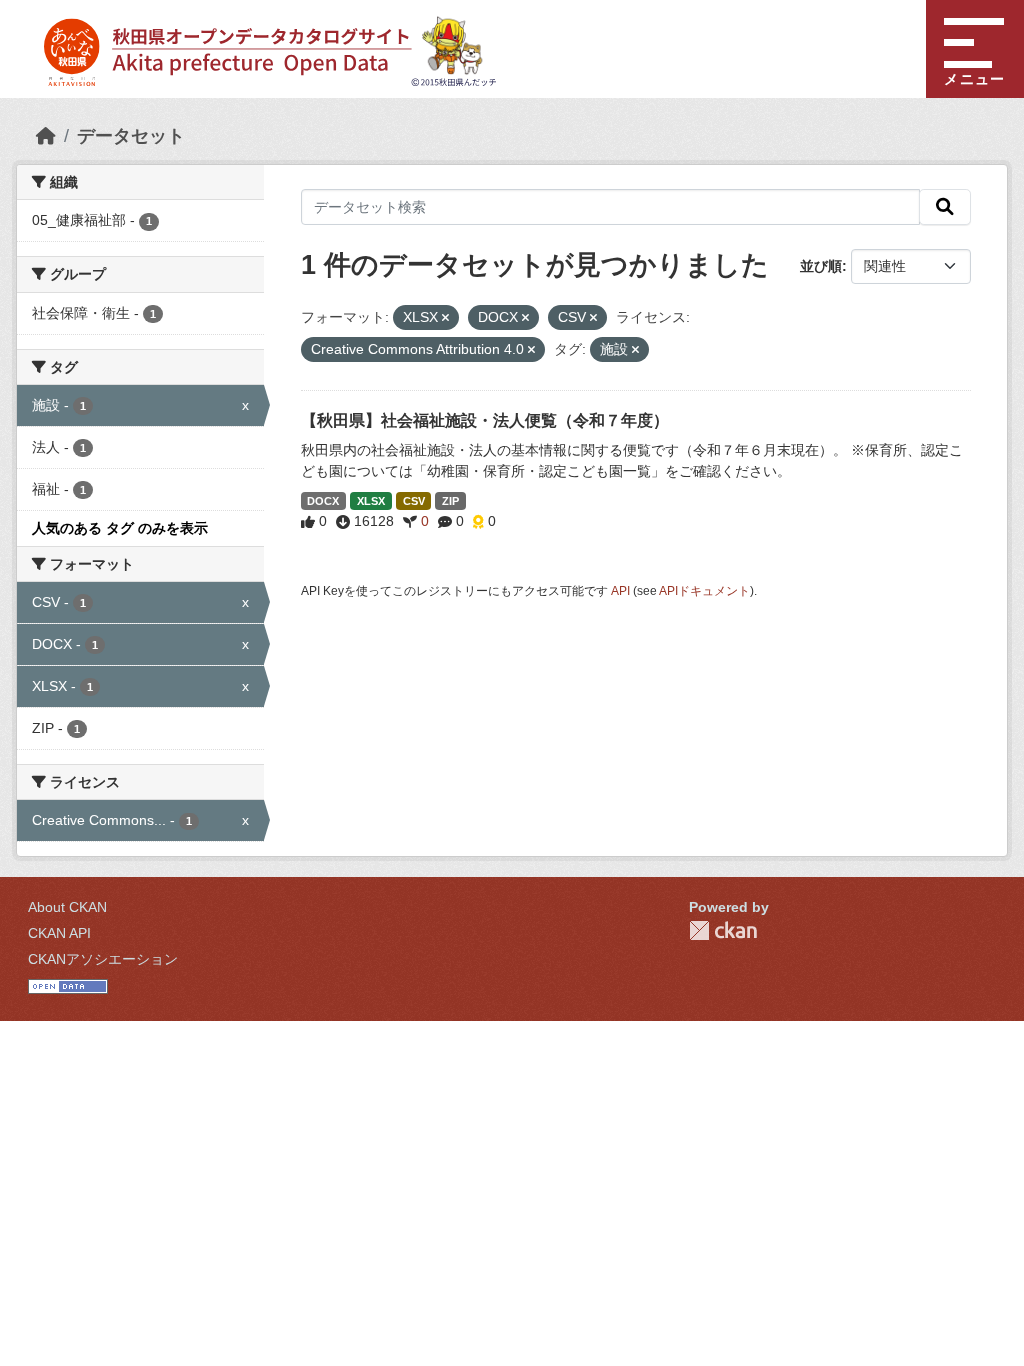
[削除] (445, 318)
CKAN (723, 930)
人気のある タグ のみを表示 (120, 528)
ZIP (450, 501)
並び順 (821, 266)
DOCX (323, 501)
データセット (131, 136)
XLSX (371, 501)
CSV (414, 501)
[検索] (945, 207)
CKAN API (59, 933)
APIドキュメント (704, 591)
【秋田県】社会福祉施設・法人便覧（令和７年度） (485, 420)
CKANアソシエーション (103, 959)
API (620, 591)
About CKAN (67, 907)
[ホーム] (46, 136)
